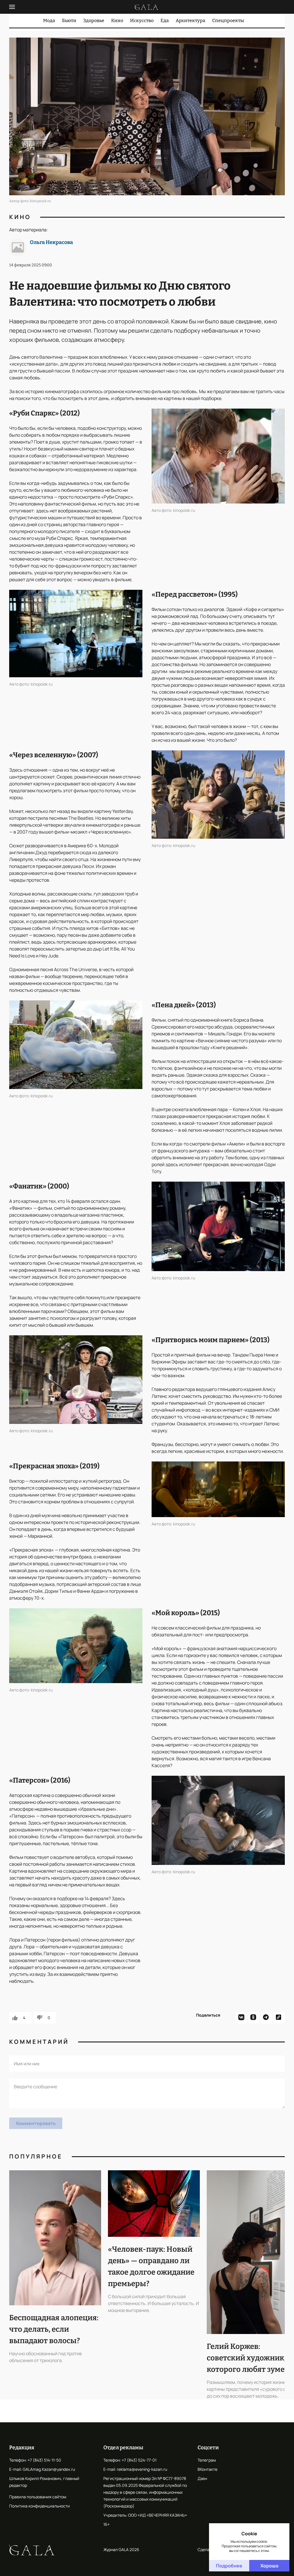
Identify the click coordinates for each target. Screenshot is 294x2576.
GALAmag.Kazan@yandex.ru (49, 2469)
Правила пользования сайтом (38, 2497)
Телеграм (207, 2460)
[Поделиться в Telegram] (266, 2018)
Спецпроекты (228, 21)
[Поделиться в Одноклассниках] (254, 2018)
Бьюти (69, 21)
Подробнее (229, 2566)
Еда (165, 21)
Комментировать (36, 2123)
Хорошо (269, 2566)
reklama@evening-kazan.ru (142, 2469)
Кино (117, 21)
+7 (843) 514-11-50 (44, 2460)
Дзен (202, 2478)
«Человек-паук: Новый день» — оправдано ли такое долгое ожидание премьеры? (151, 2266)
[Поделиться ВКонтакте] (241, 2018)
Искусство (142, 21)
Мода (49, 21)
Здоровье (94, 21)
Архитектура (190, 21)
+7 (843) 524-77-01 (139, 2460)
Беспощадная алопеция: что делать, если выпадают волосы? (54, 2329)
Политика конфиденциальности (39, 2506)
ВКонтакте (207, 2469)
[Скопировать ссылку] (279, 2018)
